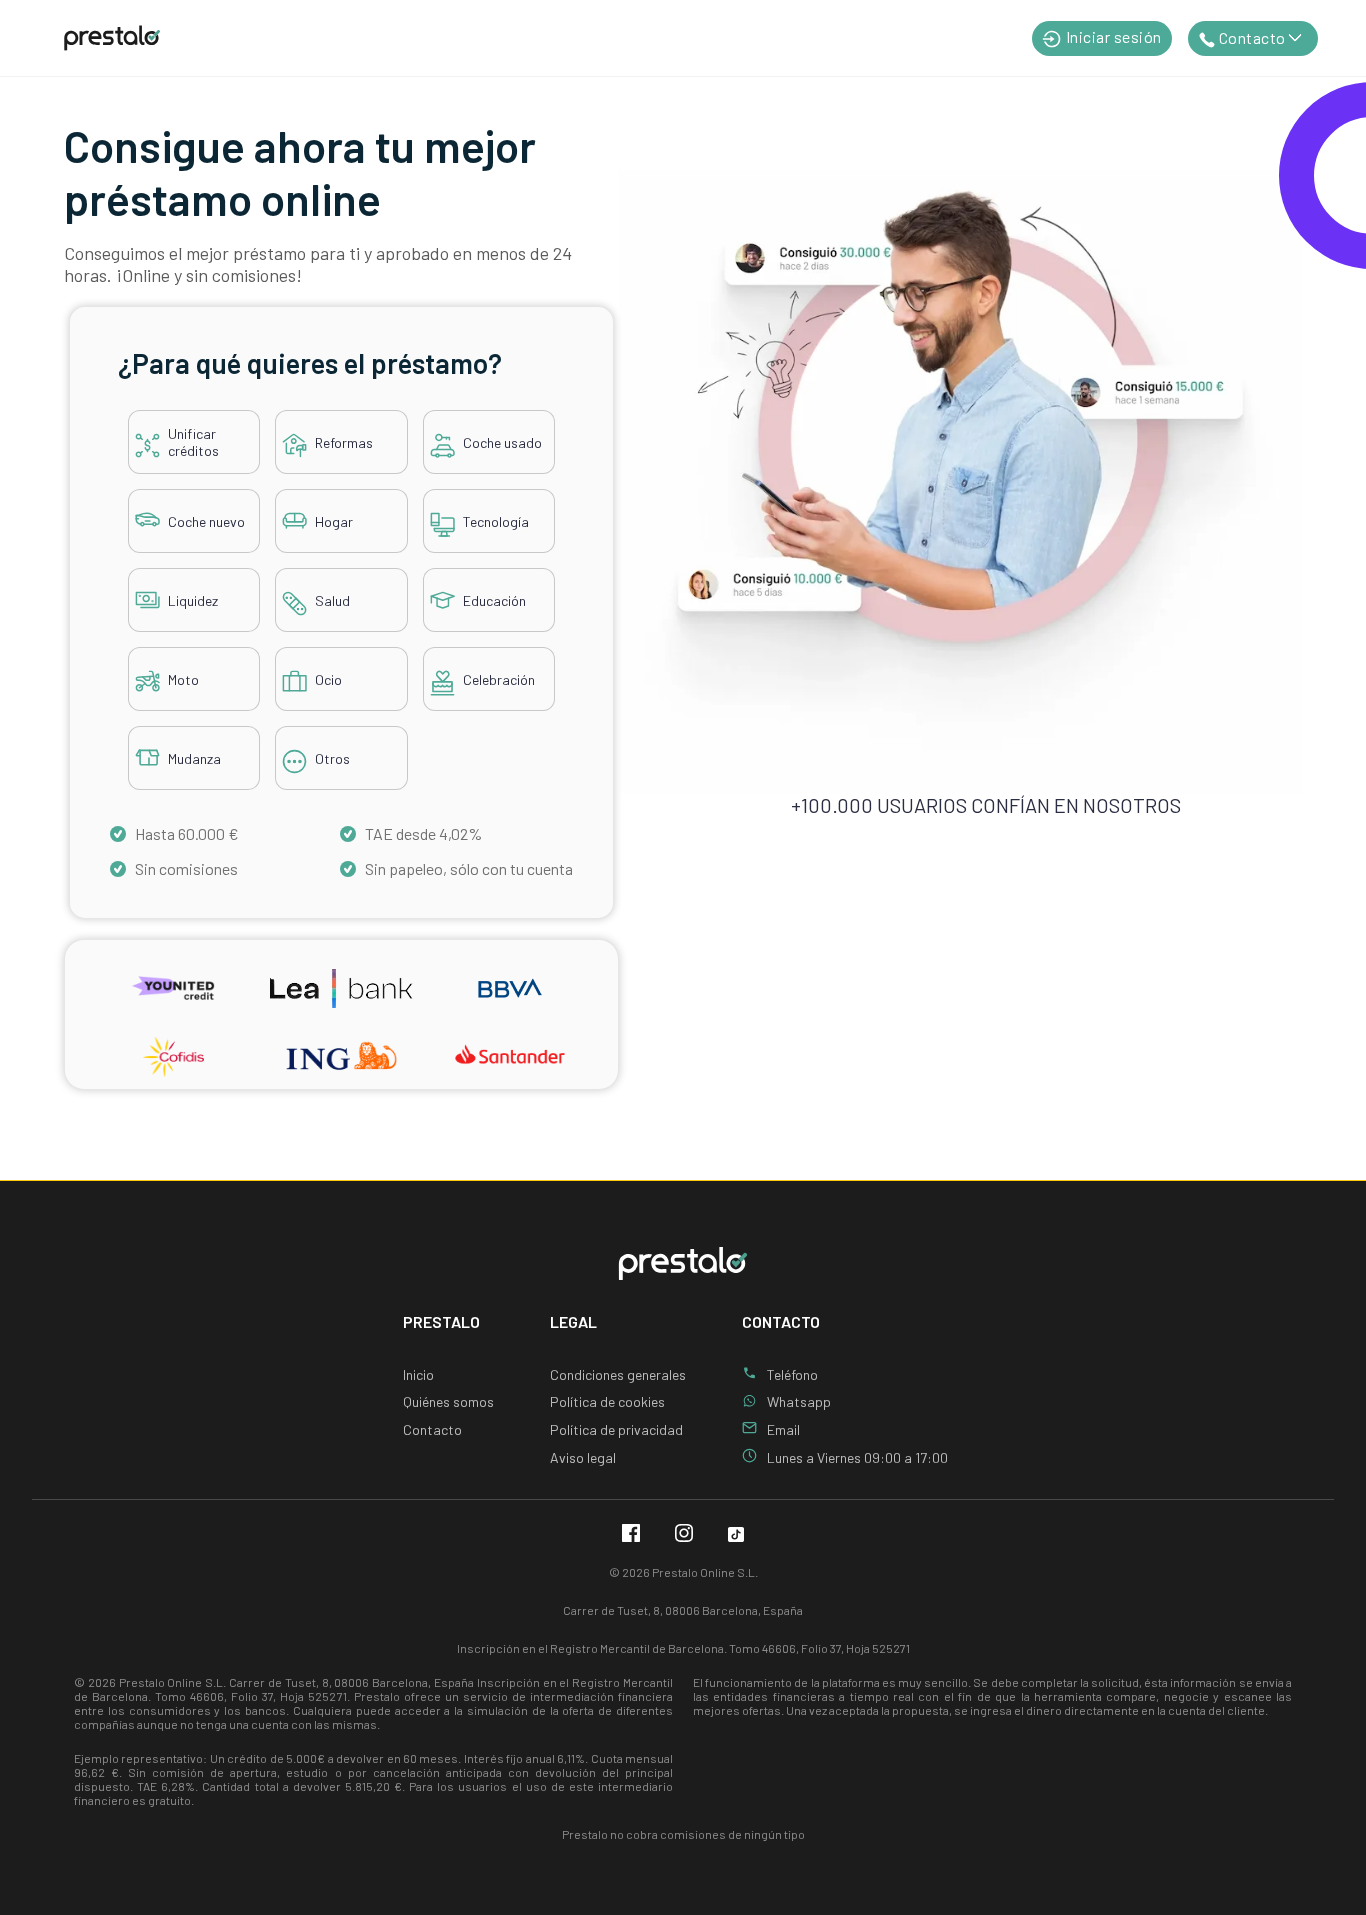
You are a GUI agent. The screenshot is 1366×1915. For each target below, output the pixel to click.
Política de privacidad (616, 1429)
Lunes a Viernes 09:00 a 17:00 (857, 1457)
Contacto (432, 1429)
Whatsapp (799, 1401)
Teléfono (792, 1374)
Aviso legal (583, 1457)
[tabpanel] (341, 574)
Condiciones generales (618, 1374)
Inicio (418, 1374)
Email (783, 1429)
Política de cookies (607, 1401)
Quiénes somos (448, 1401)
